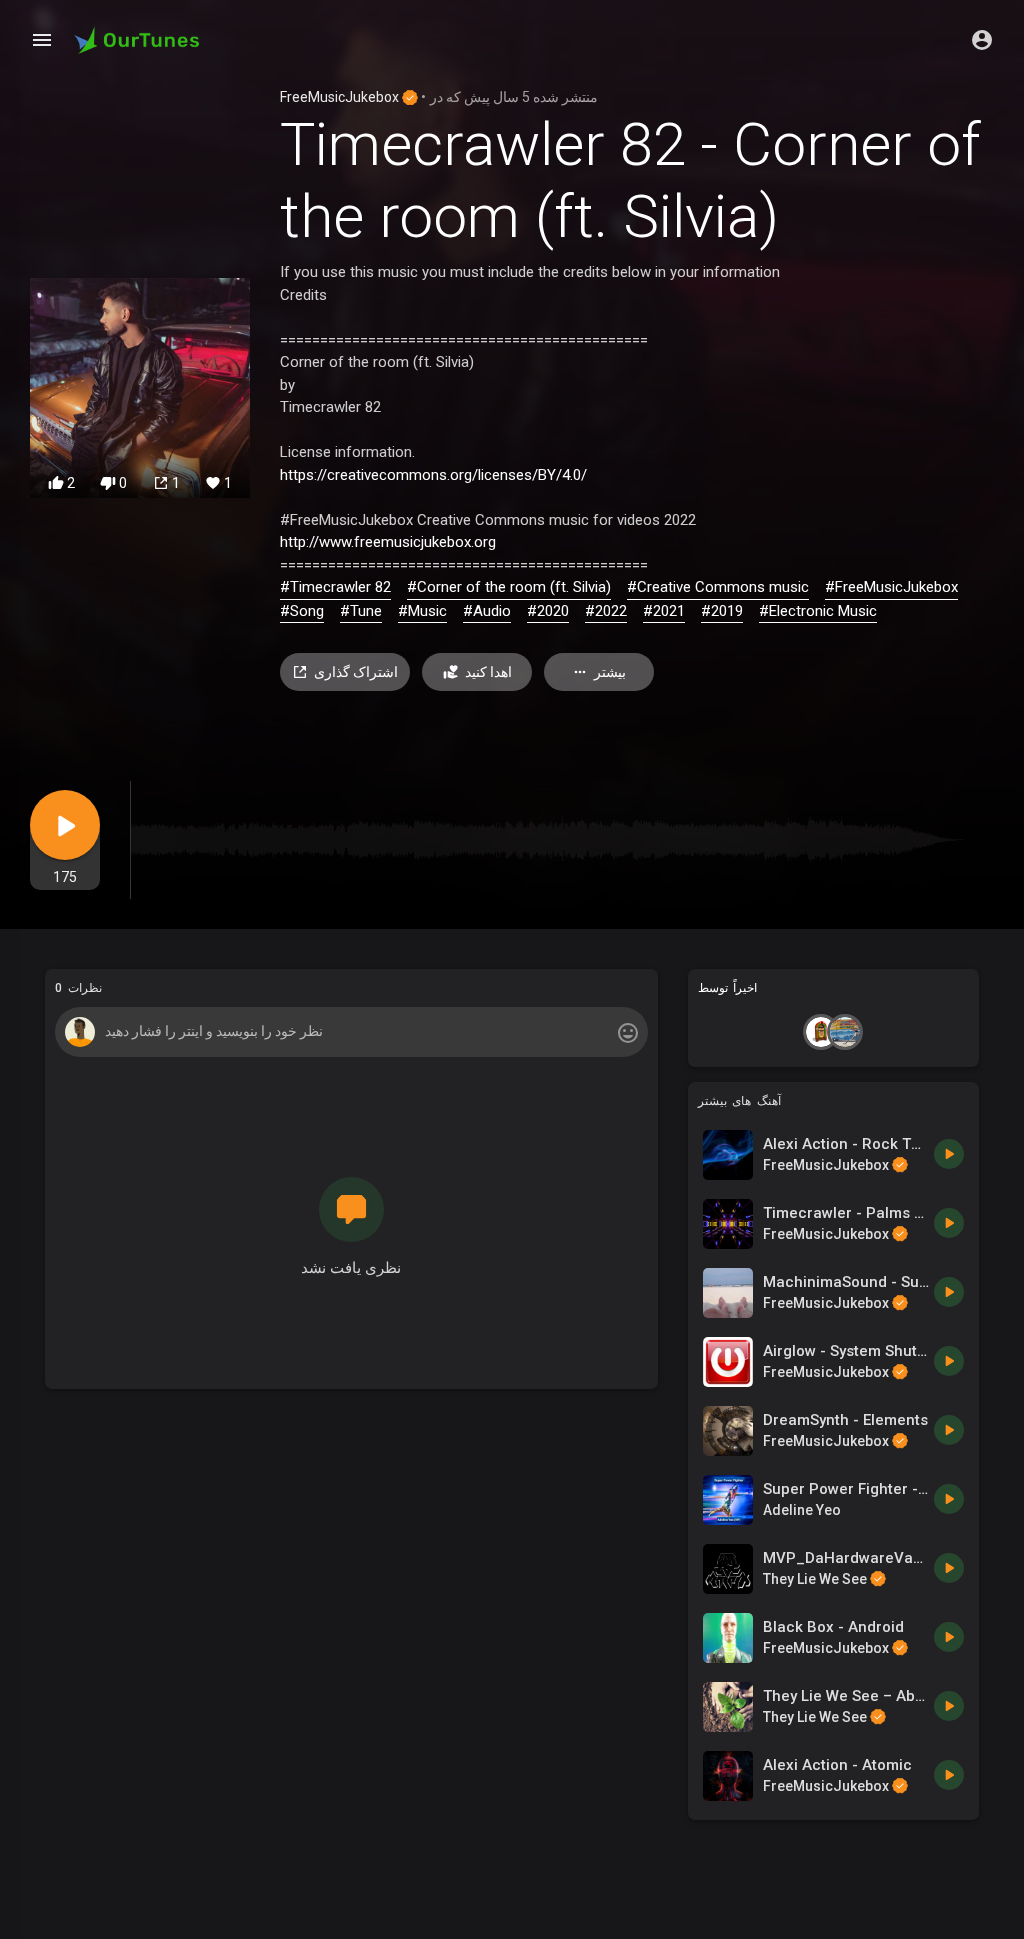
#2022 (606, 611)
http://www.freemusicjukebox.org (388, 542)
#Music (422, 611)
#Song (302, 611)
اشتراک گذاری (356, 672)
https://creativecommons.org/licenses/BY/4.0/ (433, 475)
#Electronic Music (818, 611)
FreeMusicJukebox (341, 97)
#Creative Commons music (718, 587)
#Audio (487, 611)
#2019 (722, 611)
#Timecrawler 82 (335, 587)
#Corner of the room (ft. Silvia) (509, 587)
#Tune (361, 611)
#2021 (664, 611)
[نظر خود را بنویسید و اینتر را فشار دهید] (351, 1032)
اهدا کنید (488, 672)
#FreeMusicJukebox (891, 587)
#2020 (548, 611)
